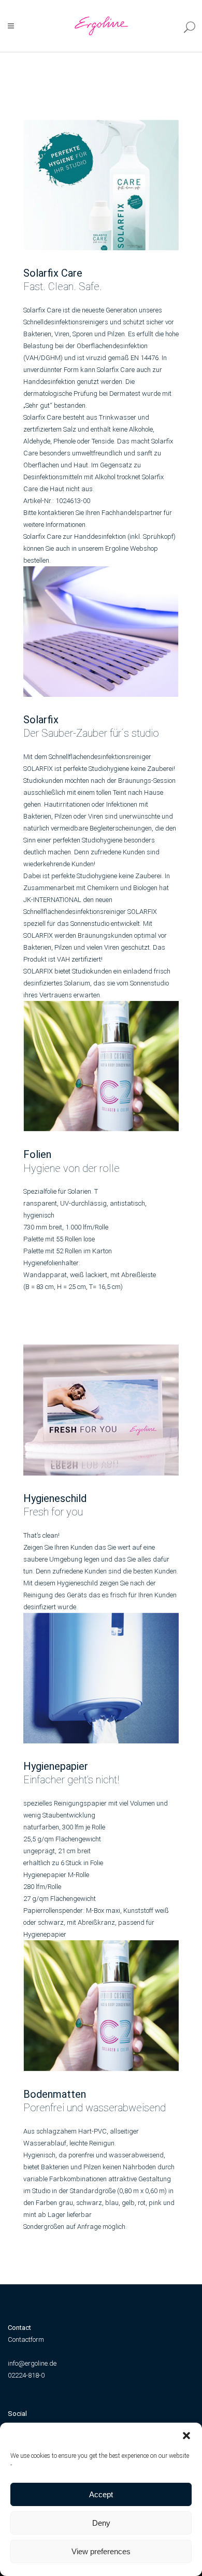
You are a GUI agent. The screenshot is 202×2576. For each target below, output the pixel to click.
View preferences (101, 2551)
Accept (101, 2494)
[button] (186, 2436)
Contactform (26, 2339)
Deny (101, 2523)
